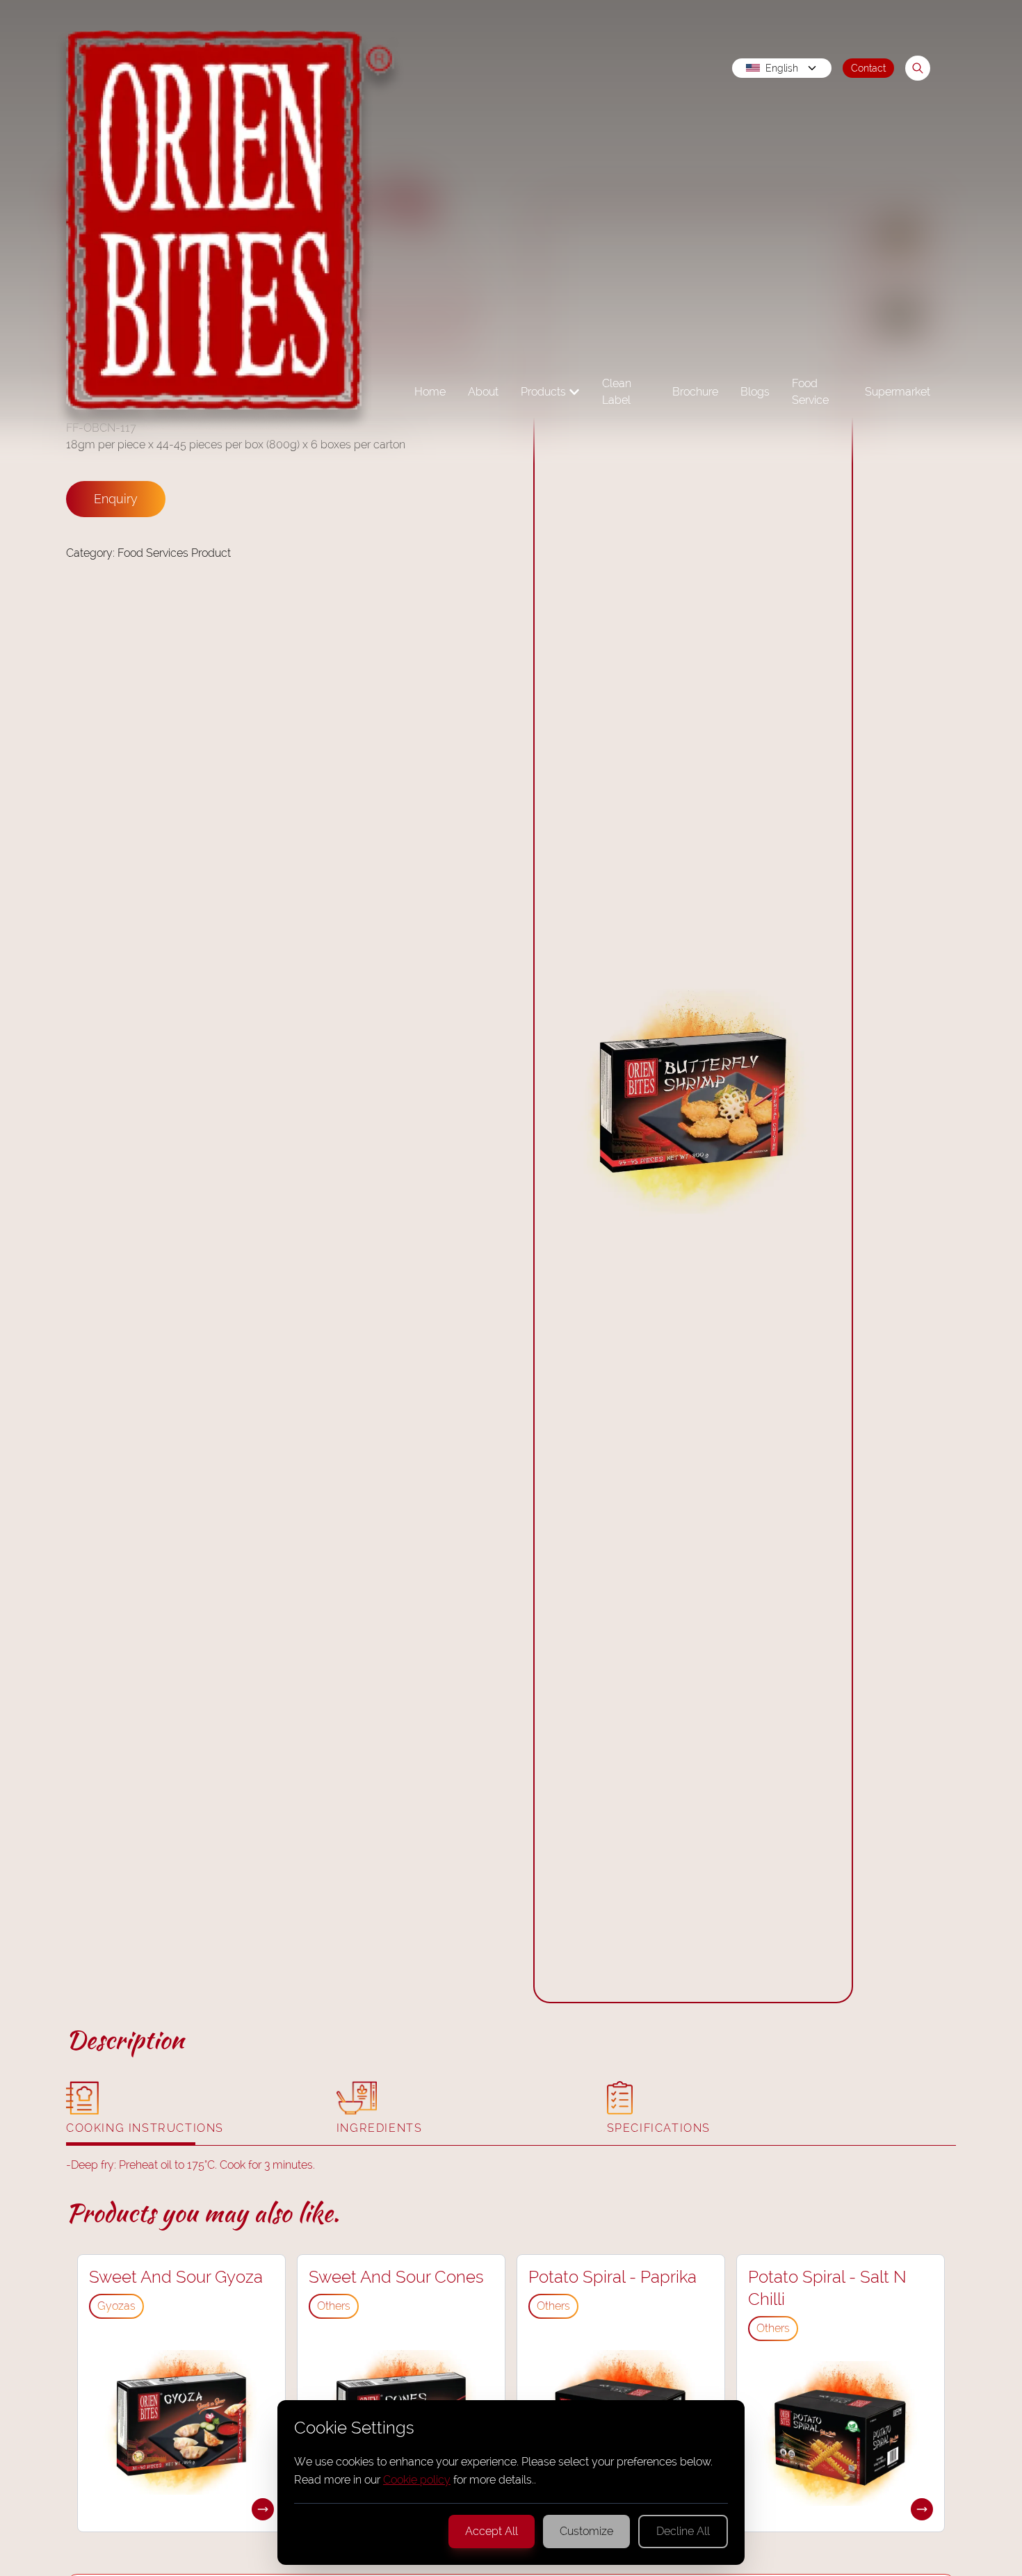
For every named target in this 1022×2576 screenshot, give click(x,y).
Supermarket (898, 392)
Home (430, 392)
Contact (868, 68)
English (782, 68)
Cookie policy (417, 2480)
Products (543, 392)
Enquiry (116, 499)
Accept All (492, 2531)
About (483, 392)
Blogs (755, 392)
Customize (586, 2531)
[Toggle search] (918, 68)
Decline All (683, 2531)
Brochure (695, 392)
